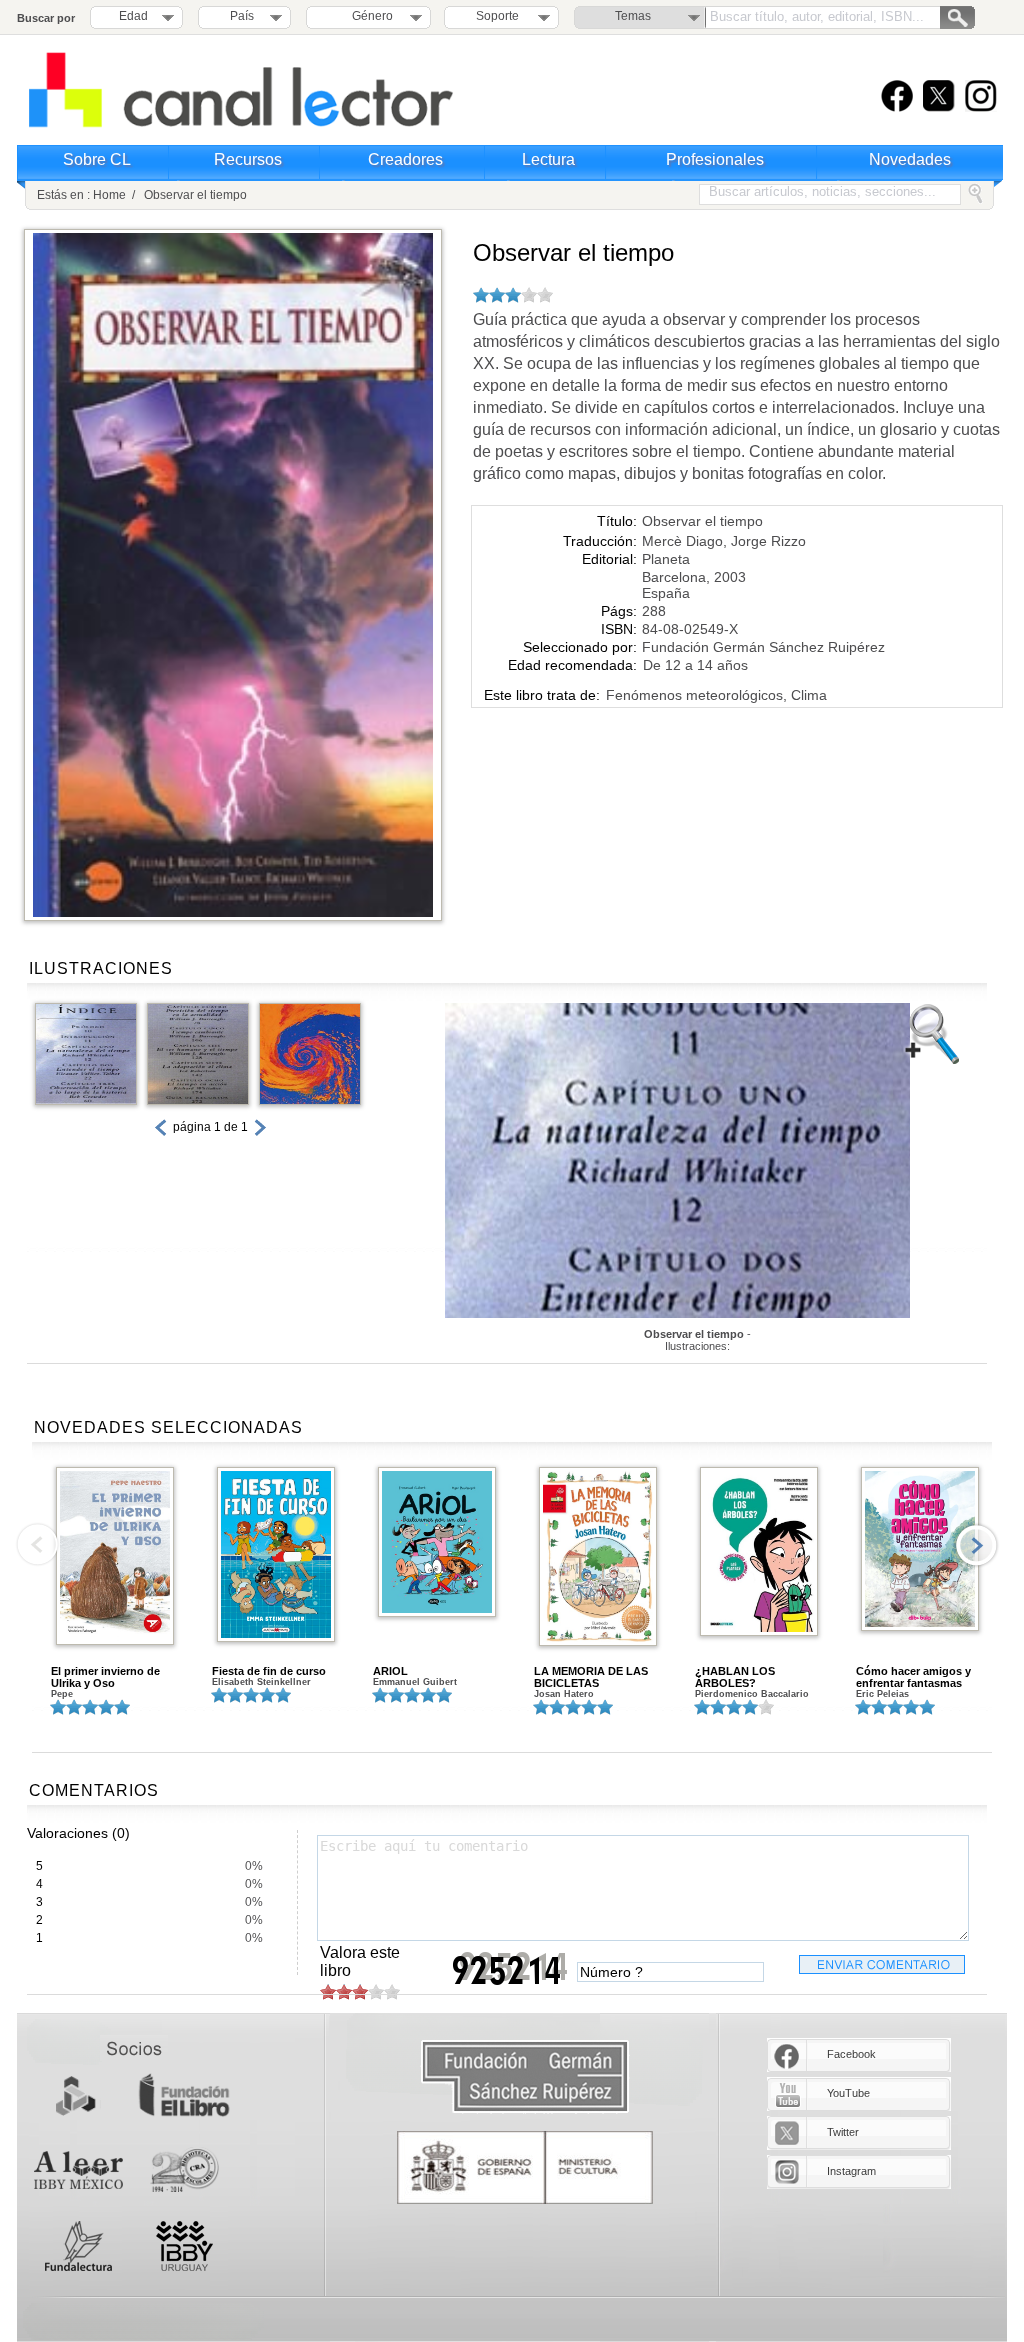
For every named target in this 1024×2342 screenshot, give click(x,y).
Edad (133, 16)
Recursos (248, 159)
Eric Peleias (882, 1694)
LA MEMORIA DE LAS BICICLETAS (591, 1677)
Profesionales (715, 159)
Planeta (666, 559)
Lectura (548, 159)
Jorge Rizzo (768, 541)
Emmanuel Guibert (415, 1682)
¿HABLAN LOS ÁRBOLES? (735, 1677)
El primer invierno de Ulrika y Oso (105, 1677)
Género (369, 16)
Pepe (62, 1694)
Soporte (497, 16)
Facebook (851, 2054)
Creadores (405, 159)
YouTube (848, 2093)
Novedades (910, 159)
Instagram (851, 2171)
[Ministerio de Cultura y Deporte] (525, 2167)
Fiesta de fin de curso (269, 1671)
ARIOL (390, 1671)
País (242, 16)
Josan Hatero (564, 1694)
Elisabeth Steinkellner (261, 1682)
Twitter (843, 2132)
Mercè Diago (682, 541)
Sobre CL (97, 159)
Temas (633, 16)
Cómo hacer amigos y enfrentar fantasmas (913, 1677)
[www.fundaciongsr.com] (525, 2077)
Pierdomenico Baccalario (752, 1694)
